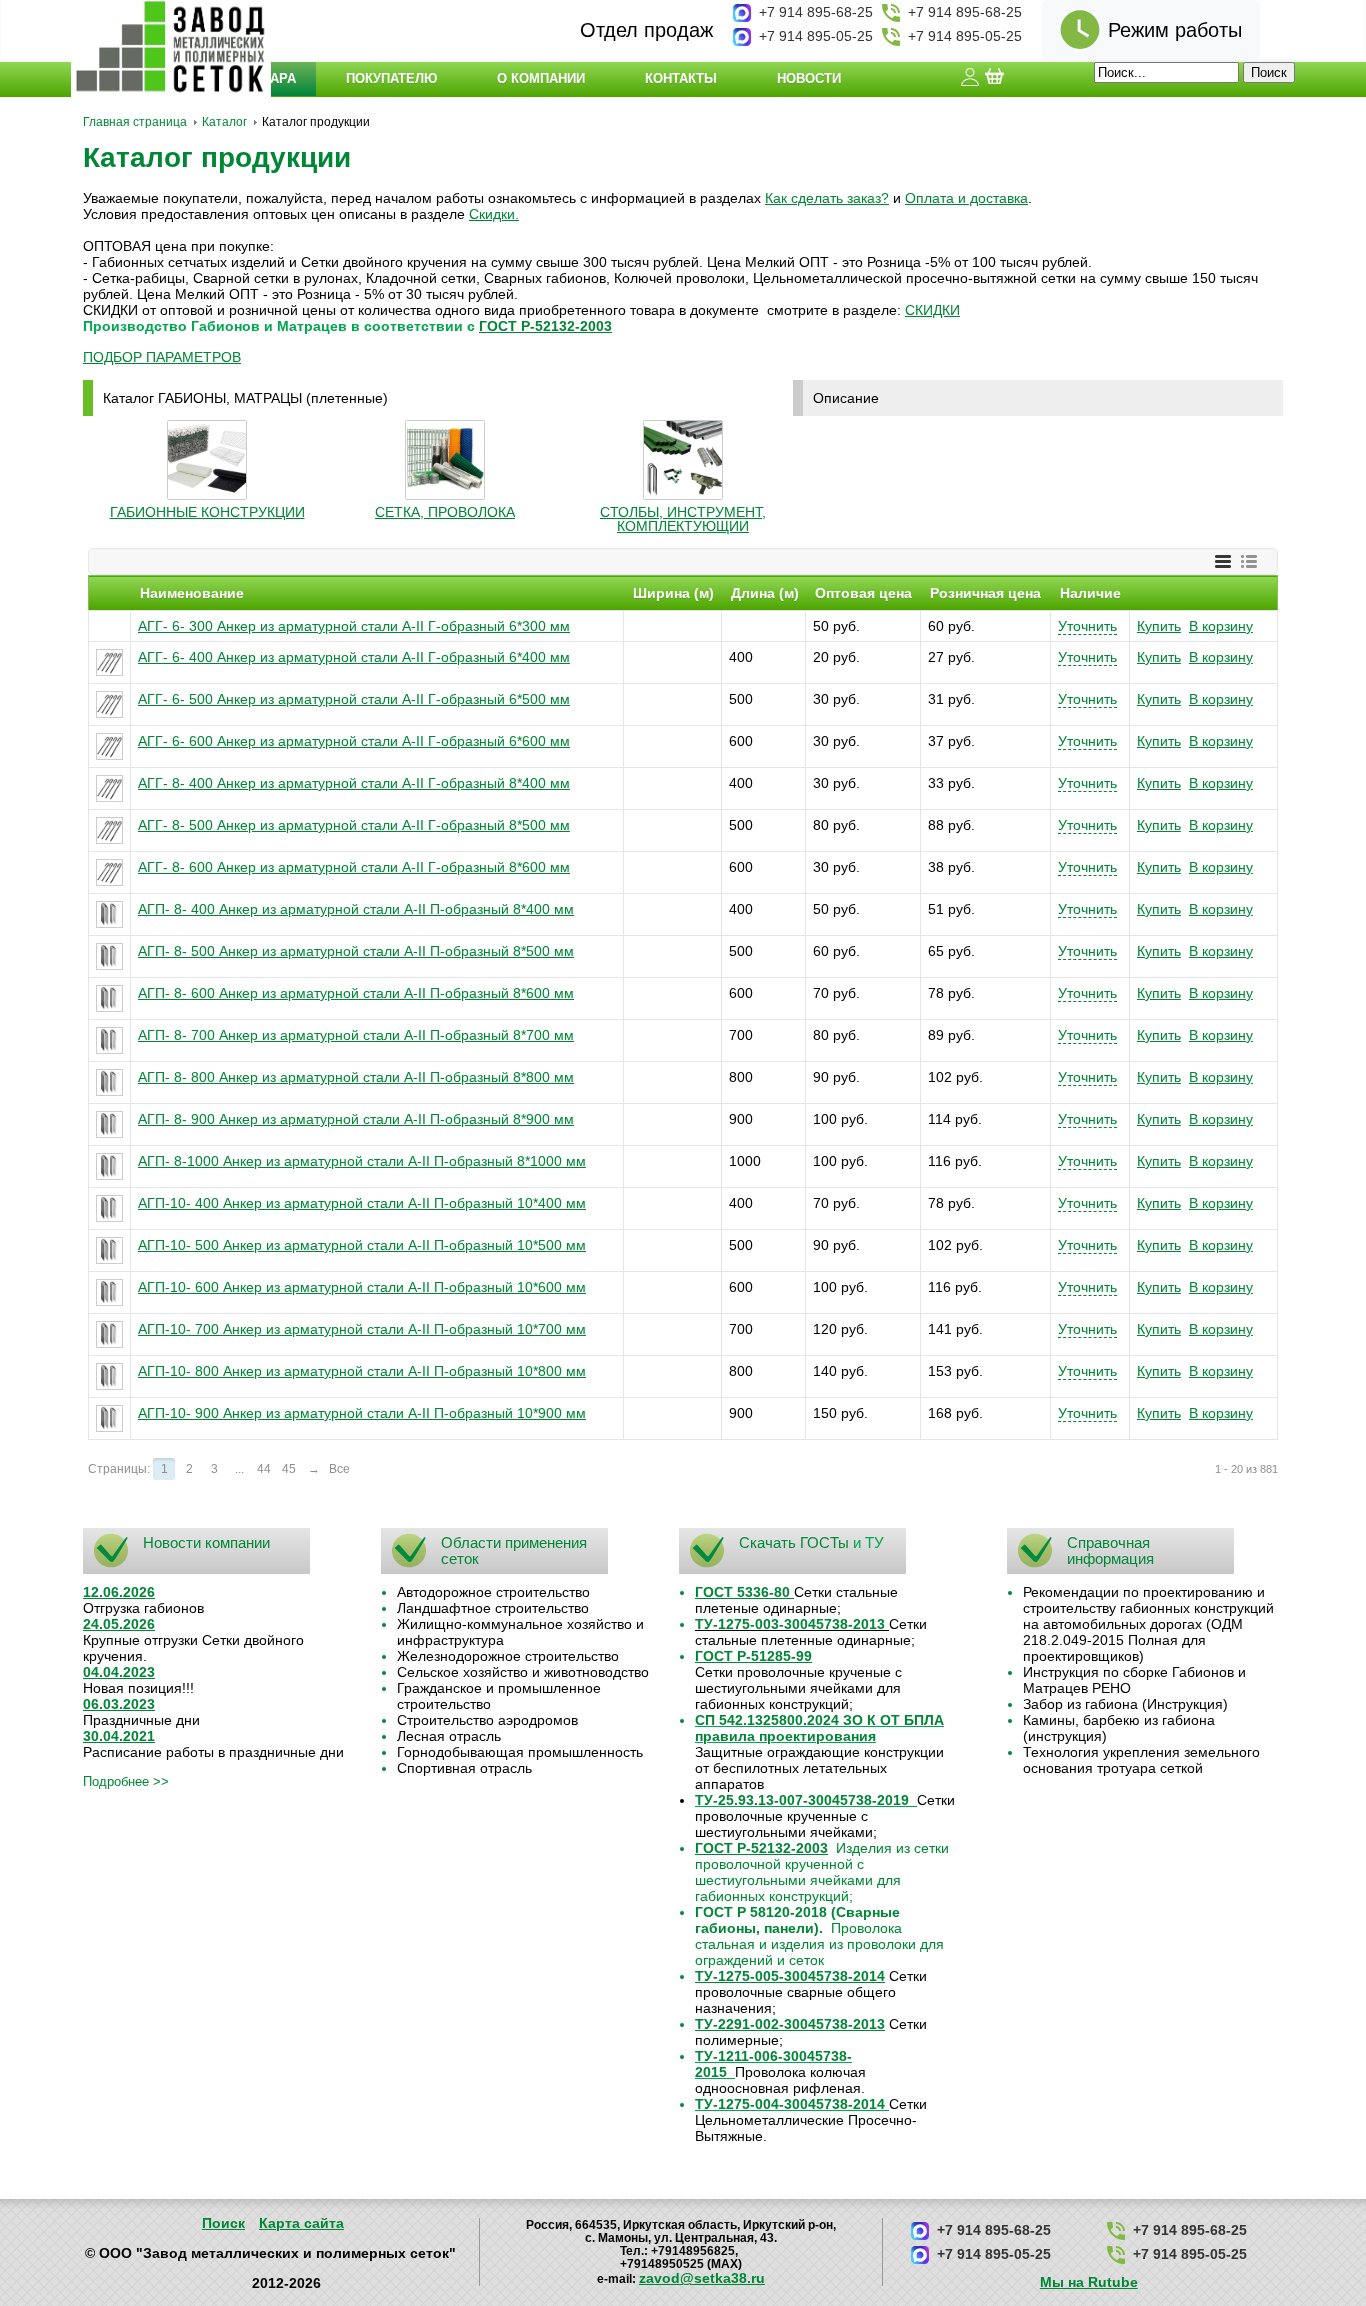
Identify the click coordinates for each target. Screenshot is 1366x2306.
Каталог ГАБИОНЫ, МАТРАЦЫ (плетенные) (245, 398)
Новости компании (206, 1542)
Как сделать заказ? (827, 198)
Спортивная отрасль (464, 1768)
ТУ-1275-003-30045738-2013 (790, 1624)
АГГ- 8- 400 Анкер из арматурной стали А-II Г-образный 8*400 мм (354, 783)
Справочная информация (1110, 1550)
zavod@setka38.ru (702, 2278)
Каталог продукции (217, 157)
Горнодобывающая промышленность (520, 1752)
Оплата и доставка (966, 198)
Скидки (492, 214)
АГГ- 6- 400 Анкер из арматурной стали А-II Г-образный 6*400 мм (354, 657)
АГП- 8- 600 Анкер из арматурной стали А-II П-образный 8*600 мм (356, 993)
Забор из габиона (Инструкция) (1125, 1704)
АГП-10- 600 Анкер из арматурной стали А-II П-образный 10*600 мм (362, 1287)
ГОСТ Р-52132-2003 (545, 326)
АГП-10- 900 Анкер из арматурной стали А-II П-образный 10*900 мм (362, 1413)
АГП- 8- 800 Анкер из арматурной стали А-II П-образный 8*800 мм (356, 1077)
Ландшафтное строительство (493, 1608)
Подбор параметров (162, 357)
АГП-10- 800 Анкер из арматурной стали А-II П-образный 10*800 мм (362, 1371)
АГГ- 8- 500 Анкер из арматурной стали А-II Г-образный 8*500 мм (354, 825)
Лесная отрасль (449, 1736)
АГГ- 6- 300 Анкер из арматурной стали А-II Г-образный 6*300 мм (354, 626)
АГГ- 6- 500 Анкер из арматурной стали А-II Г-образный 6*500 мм (354, 699)
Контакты (681, 78)
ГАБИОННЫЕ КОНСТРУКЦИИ (207, 512)
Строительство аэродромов (487, 1720)
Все (339, 1469)
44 (264, 1469)
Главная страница (135, 122)
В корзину (1221, 626)
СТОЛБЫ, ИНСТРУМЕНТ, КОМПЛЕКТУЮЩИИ (683, 519)
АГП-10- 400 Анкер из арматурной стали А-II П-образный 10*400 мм (362, 1203)
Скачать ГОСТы (794, 1542)
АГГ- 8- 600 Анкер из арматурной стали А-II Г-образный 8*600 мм (354, 867)
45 (289, 1469)
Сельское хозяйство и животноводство (523, 1672)
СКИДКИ (932, 310)
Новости (809, 78)
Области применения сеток (514, 1550)
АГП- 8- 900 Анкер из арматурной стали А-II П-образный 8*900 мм (356, 1119)
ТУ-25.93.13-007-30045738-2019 (802, 1800)
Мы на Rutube (1089, 2282)
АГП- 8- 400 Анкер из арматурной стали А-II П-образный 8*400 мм (356, 909)
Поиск (223, 2223)
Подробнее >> (126, 1781)
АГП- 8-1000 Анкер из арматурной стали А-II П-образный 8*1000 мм (362, 1161)
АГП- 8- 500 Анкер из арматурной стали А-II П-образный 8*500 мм (356, 951)
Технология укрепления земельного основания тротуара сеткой (1141, 1760)
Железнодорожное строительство (508, 1656)
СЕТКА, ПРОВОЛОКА (445, 512)
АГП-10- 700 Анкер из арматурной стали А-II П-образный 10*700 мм (362, 1329)
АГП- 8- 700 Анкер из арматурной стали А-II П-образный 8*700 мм (356, 1035)
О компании (541, 78)
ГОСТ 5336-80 (742, 1592)
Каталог (224, 122)
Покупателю (391, 78)
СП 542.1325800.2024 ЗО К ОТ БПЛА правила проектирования (819, 1728)
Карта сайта (301, 2223)
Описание (846, 398)
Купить (1159, 626)
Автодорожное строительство (493, 1592)
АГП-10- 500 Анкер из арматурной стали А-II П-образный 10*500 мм (362, 1245)
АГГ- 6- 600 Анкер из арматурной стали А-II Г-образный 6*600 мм (354, 741)
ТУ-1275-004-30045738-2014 (790, 2104)
